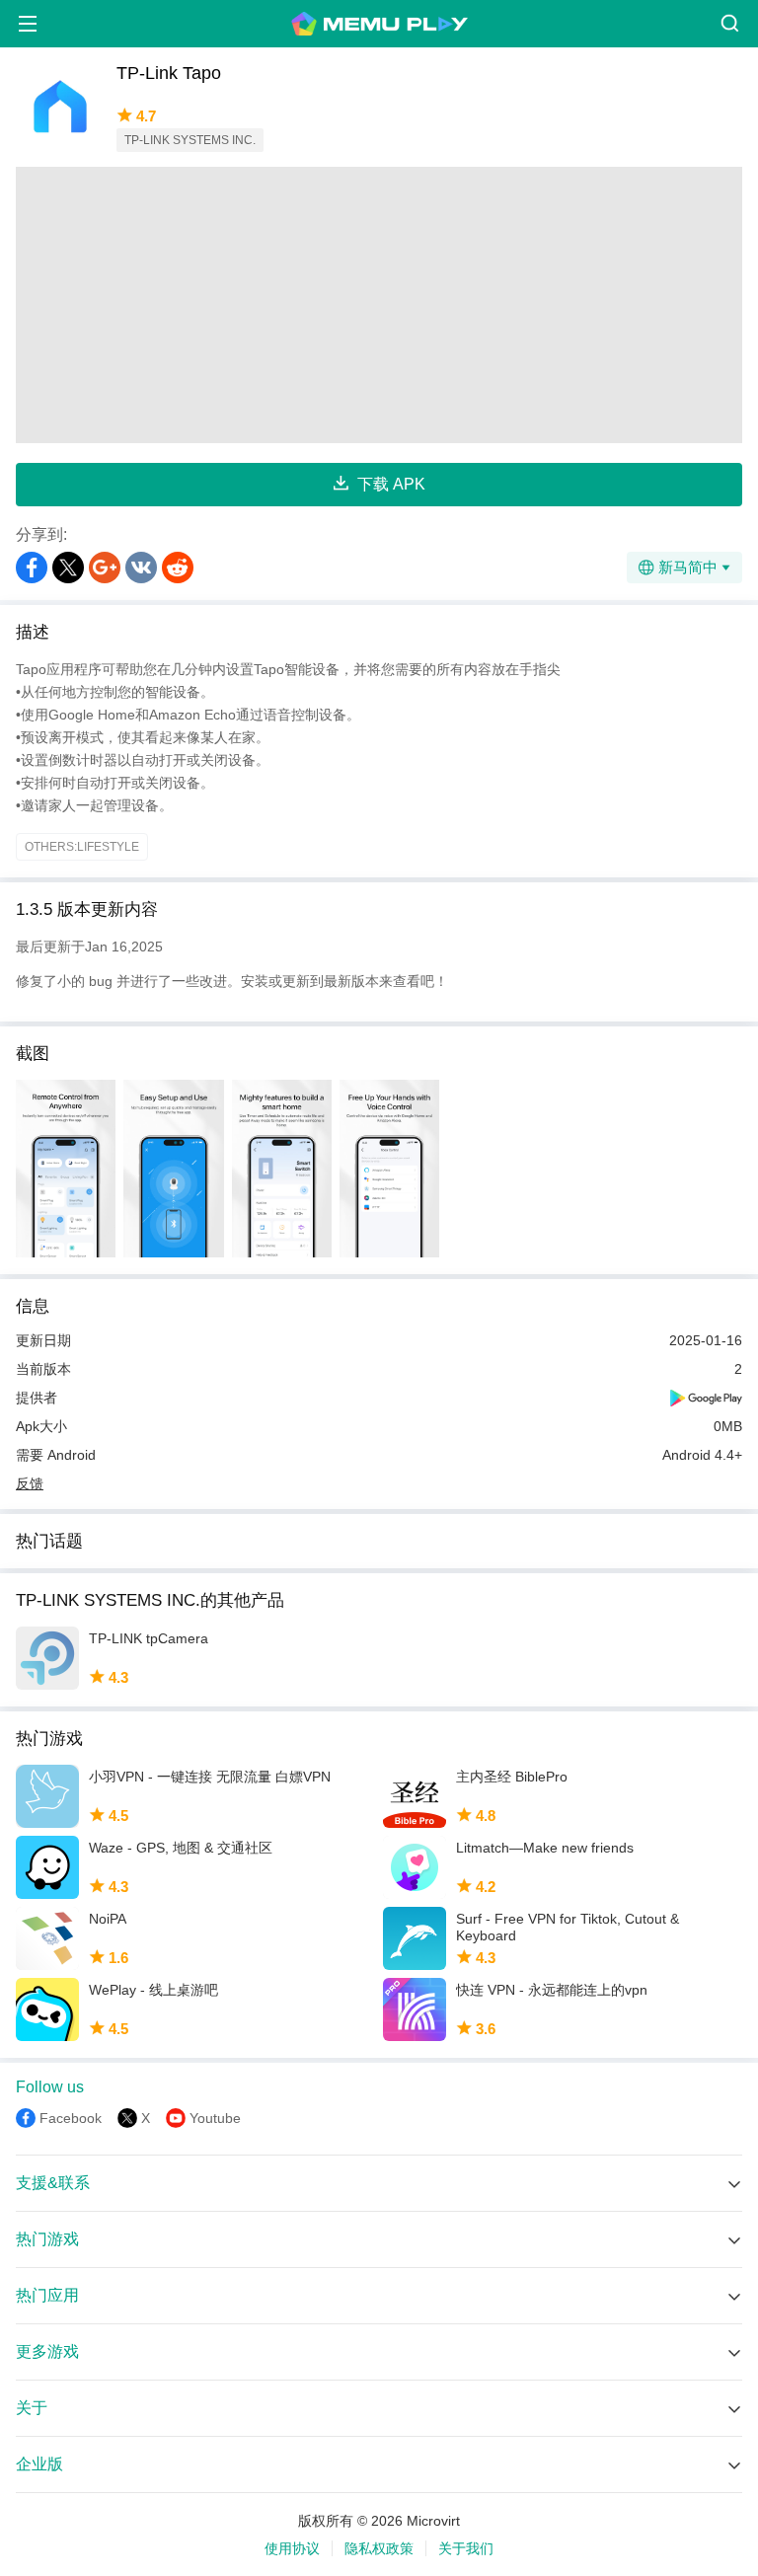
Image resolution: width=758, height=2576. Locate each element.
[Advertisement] (379, 305)
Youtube (215, 2118)
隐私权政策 (379, 2548)
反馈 (30, 1483)
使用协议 (292, 2548)
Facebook (71, 2118)
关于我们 (466, 2548)
